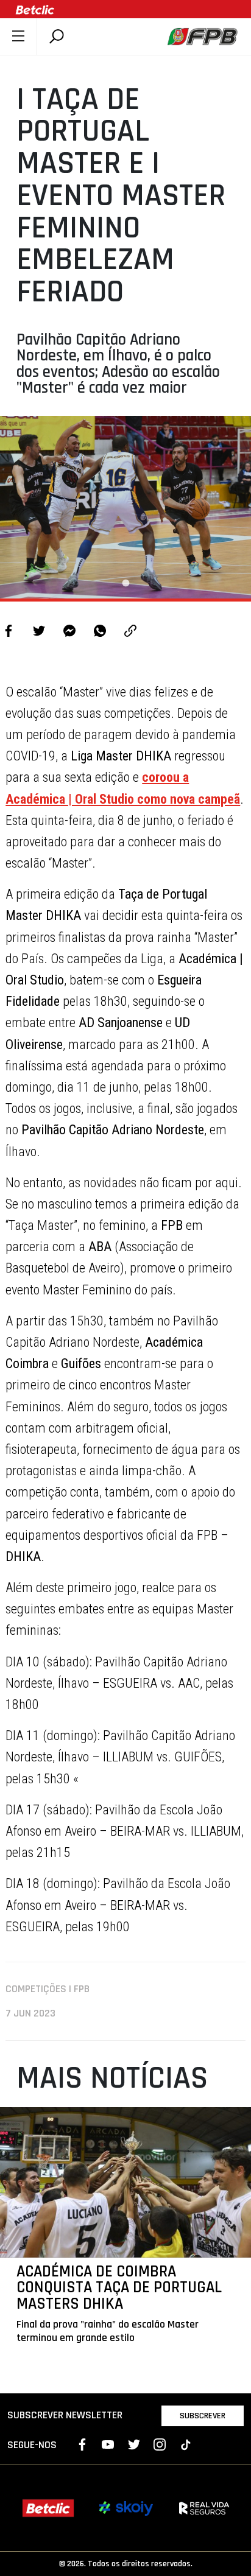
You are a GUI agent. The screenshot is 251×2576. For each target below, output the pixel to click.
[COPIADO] (130, 632)
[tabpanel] (125, 507)
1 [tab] (125, 583)
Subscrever (203, 2416)
